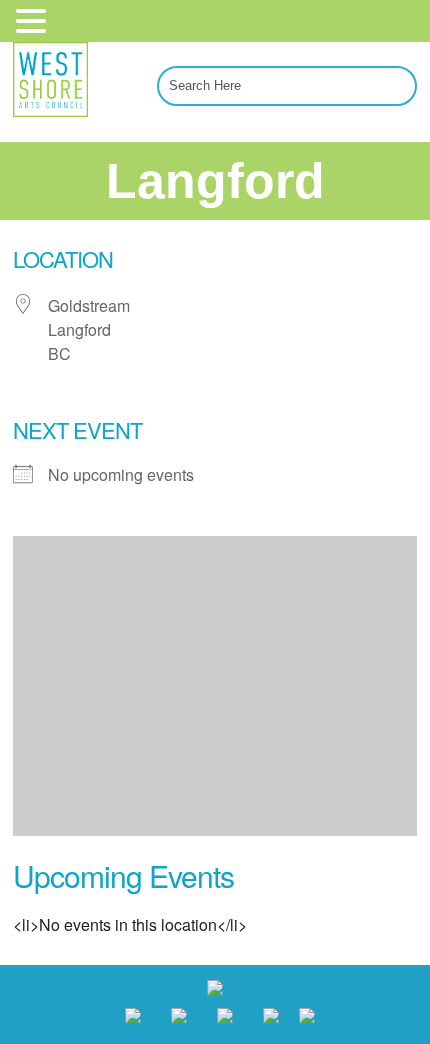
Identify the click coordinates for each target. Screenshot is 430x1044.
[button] (34, 19)
